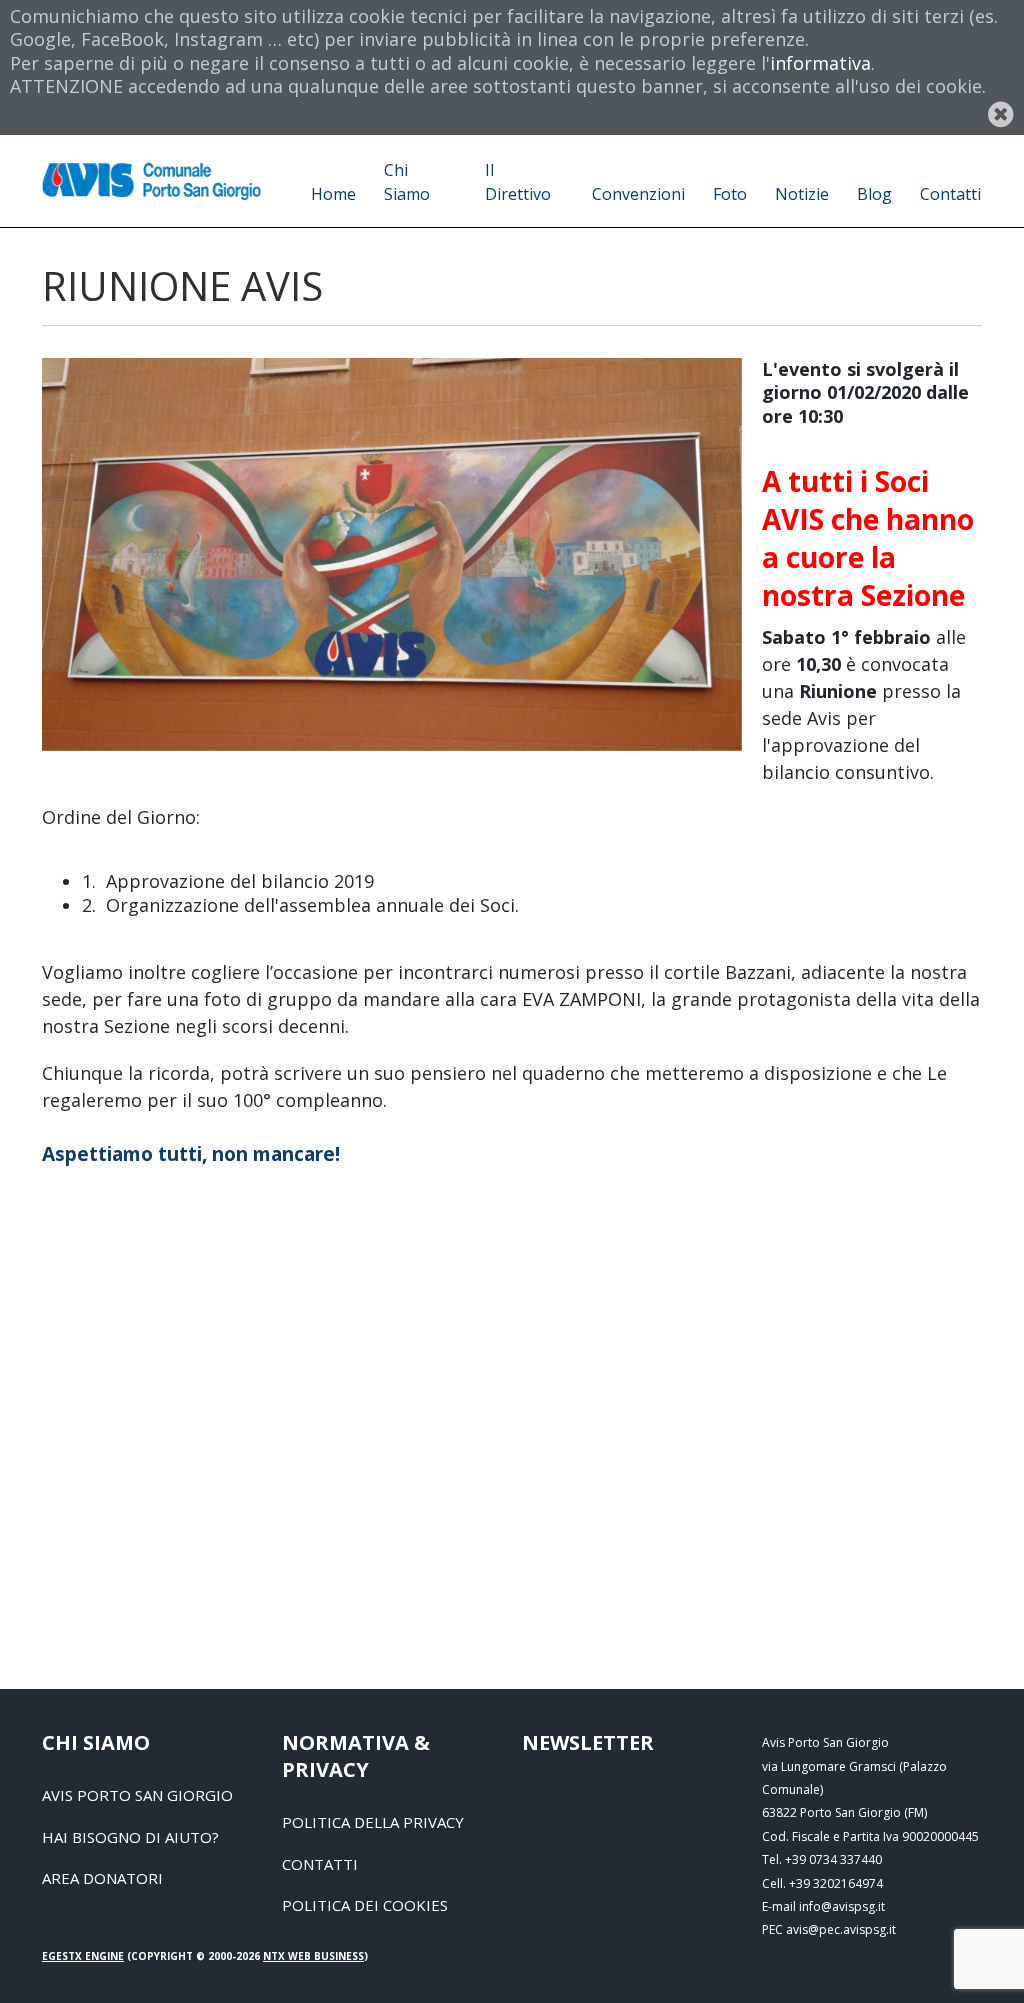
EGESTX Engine (83, 1956)
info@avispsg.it (842, 1906)
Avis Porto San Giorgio (137, 1795)
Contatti (320, 1864)
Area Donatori (102, 1878)
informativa (820, 63)
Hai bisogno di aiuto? (130, 1837)
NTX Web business (313, 1956)
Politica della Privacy (373, 1822)
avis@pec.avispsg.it (841, 1929)
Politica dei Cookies (365, 1905)
